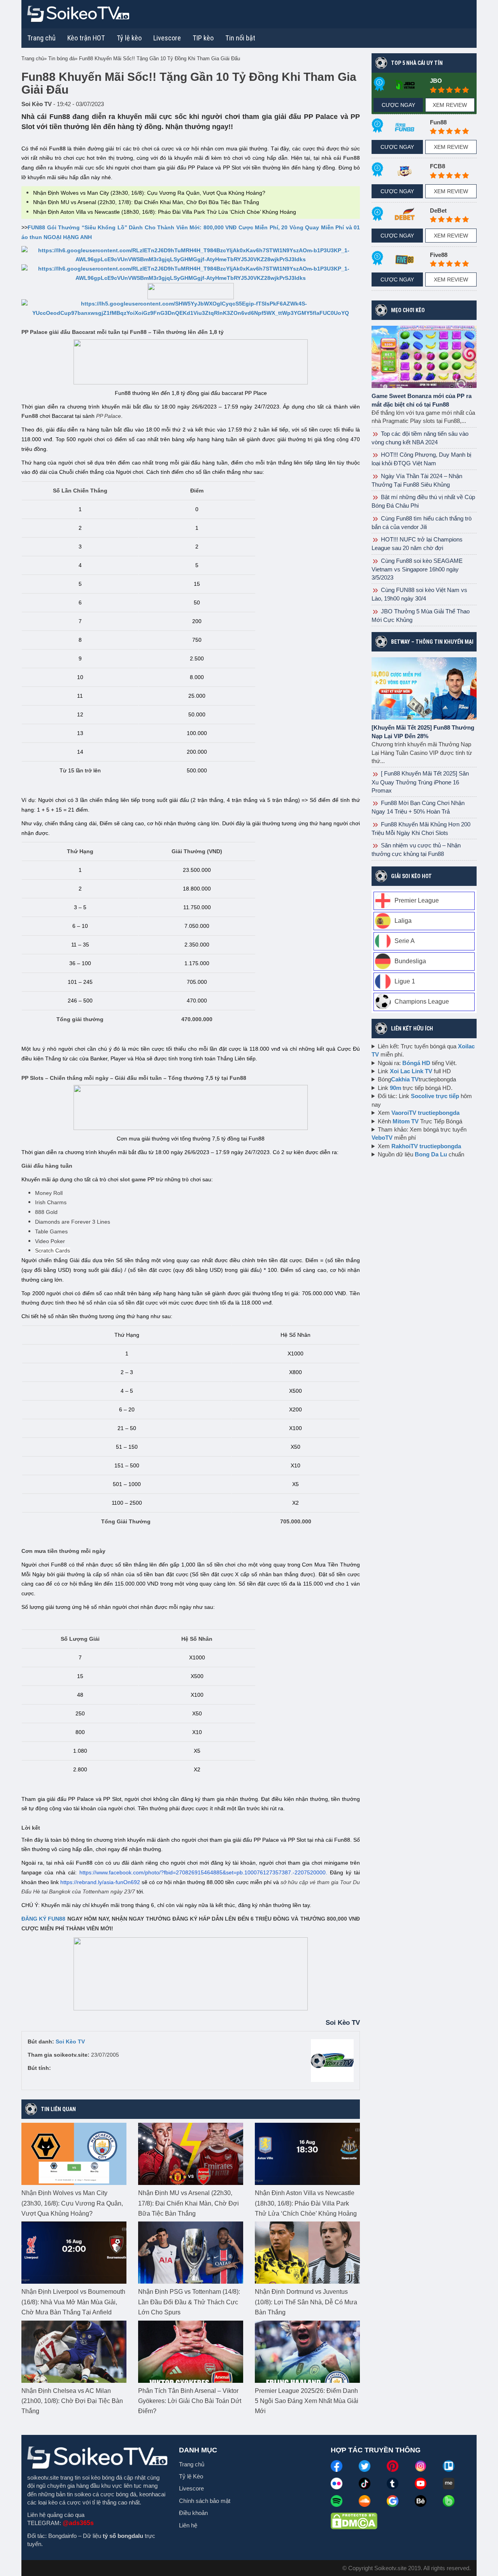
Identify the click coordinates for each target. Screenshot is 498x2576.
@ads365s (78, 2523)
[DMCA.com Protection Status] (354, 2520)
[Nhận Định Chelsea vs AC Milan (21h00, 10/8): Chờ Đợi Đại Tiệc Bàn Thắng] (74, 2351)
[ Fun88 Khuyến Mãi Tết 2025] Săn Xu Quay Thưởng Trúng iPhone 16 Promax (420, 782)
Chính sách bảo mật (205, 2501)
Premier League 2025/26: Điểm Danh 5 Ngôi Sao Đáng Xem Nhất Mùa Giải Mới (307, 2401)
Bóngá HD (416, 1063)
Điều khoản (193, 2513)
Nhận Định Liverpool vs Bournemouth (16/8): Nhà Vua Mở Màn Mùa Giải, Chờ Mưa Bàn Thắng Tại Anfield (73, 2302)
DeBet (438, 210)
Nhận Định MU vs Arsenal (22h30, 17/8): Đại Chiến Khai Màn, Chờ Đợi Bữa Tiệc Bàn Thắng (146, 202)
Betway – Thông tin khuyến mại (432, 642)
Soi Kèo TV (70, 2042)
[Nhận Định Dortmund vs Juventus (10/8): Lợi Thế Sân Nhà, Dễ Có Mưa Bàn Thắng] (307, 2252)
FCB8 (438, 166)
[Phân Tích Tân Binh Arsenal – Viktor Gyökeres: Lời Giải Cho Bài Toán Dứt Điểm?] (191, 2351)
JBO (436, 81)
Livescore (191, 2488)
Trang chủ (41, 38)
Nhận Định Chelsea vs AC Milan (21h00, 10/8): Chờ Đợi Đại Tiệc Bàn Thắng (72, 2401)
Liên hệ (188, 2525)
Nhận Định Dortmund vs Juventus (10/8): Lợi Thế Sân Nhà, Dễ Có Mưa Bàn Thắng (306, 2302)
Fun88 (438, 122)
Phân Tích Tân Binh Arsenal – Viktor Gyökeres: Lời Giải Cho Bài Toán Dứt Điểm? (190, 2401)
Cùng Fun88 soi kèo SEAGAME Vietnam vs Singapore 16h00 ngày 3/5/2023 (417, 569)
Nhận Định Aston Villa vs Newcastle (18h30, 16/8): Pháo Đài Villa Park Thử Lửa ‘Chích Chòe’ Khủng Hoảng (165, 212)
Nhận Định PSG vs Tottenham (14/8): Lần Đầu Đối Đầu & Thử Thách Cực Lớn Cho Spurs (189, 2302)
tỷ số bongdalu (123, 2536)
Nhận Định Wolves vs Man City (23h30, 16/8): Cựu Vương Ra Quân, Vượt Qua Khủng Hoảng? (149, 193)
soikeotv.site (43, 2477)
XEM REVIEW (450, 105)
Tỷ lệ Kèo (191, 2476)
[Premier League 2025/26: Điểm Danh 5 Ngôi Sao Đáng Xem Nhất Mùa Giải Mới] (307, 2351)
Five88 (439, 255)
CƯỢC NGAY (398, 105)
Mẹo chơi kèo (408, 310)
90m (395, 1088)
